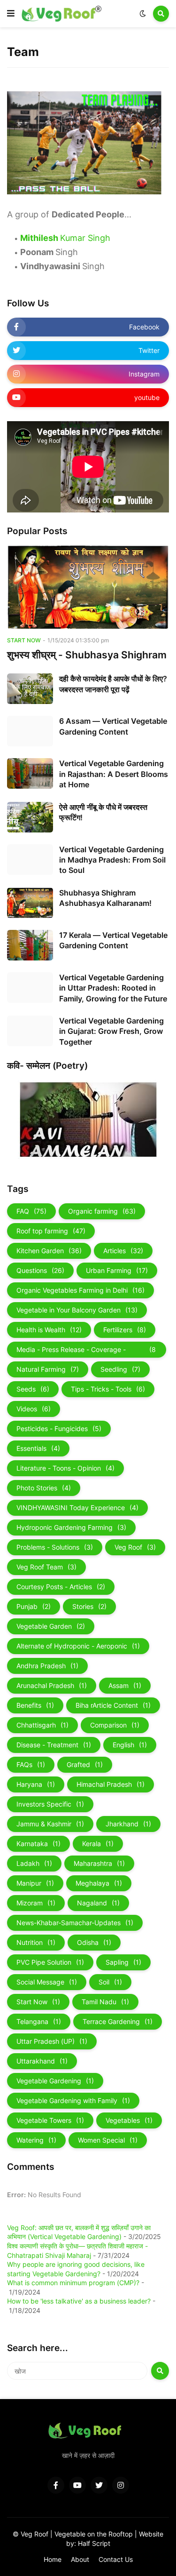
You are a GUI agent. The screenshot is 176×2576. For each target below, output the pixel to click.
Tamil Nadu (105, 2002)
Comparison (115, 1725)
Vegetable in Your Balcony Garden (77, 1310)
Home (53, 2559)
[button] (11, 14)
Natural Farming (48, 1369)
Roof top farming (51, 1231)
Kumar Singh (65, 238)
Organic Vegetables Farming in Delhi (80, 1290)
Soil (110, 1982)
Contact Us (116, 2559)
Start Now (38, 2002)
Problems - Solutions (55, 1547)
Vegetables (129, 2120)
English (130, 1745)
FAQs (31, 1764)
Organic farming (102, 1211)
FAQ (31, 1211)
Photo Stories (44, 1488)
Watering (36, 2140)
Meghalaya (99, 1883)
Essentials (38, 1448)
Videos (34, 1409)
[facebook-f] (56, 2485)
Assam (125, 1685)
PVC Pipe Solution (50, 1962)
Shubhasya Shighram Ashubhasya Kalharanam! (105, 898)
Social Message (47, 1982)
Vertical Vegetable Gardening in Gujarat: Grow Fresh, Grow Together (111, 1031)
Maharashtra (99, 1863)
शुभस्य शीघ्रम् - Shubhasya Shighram (87, 655)
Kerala (98, 1844)
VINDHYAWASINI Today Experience (77, 1508)
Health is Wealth (49, 1330)
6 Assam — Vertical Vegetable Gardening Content (113, 726)
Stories (89, 1606)
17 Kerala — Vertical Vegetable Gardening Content (113, 940)
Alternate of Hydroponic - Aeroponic (78, 1646)
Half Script (94, 2543)
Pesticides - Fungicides (59, 1428)
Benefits (35, 1705)
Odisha (94, 1942)
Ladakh (34, 1863)
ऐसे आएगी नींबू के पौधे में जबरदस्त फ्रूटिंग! (103, 812)
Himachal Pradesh (111, 1784)
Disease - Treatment (54, 1745)
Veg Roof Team (46, 1567)
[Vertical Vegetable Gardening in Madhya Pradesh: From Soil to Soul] (30, 860)
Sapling (123, 1962)
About (80, 2559)
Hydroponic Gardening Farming (71, 1527)
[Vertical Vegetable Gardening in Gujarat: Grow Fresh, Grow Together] (30, 1031)
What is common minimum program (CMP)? (73, 2283)
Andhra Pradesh (47, 1666)
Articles (123, 1251)
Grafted (85, 1764)
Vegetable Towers (50, 2120)
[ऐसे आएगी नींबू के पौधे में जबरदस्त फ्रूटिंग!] (30, 817)
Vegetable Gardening (55, 2081)
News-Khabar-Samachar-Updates (75, 1923)
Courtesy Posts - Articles (61, 1587)
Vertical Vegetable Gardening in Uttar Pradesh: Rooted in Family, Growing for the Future (113, 988)
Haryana (36, 1784)
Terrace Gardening (118, 2021)
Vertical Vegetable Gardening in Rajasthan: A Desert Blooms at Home (114, 774)
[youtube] (77, 2485)
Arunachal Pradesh (52, 1685)
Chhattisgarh (42, 1725)
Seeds (33, 1389)
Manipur (35, 1883)
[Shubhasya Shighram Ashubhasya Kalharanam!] (30, 903)
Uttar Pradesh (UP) (52, 2041)
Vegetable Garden (51, 1626)
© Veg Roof (31, 2534)
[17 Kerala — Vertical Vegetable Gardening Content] (30, 945)
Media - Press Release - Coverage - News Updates (86, 1352)
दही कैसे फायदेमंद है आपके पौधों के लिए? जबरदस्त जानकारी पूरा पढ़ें (113, 684)
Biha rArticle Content (113, 1705)
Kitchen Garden (49, 1251)
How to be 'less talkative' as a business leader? (79, 2301)
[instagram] (121, 2485)
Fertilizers (125, 1330)
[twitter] (99, 2485)
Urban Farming (117, 1270)
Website (151, 2534)
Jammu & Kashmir (50, 1824)
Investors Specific (50, 1804)
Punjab (34, 1606)
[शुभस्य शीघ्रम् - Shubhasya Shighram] (88, 587)
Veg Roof (135, 1547)
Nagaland (98, 1903)
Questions (40, 1270)
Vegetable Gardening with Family (73, 2100)
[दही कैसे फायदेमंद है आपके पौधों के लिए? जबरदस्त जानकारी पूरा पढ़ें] (30, 689)
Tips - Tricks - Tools (108, 1389)
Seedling (120, 1369)
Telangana (39, 2021)
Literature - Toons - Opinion (65, 1468)
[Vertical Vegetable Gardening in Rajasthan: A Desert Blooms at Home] (30, 773)
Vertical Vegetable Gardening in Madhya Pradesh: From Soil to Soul (112, 860)
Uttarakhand (42, 2061)
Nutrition (36, 1942)
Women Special (108, 2140)
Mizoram (36, 1903)
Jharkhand (128, 1824)
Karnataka (38, 1844)
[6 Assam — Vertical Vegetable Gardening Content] (30, 731)
